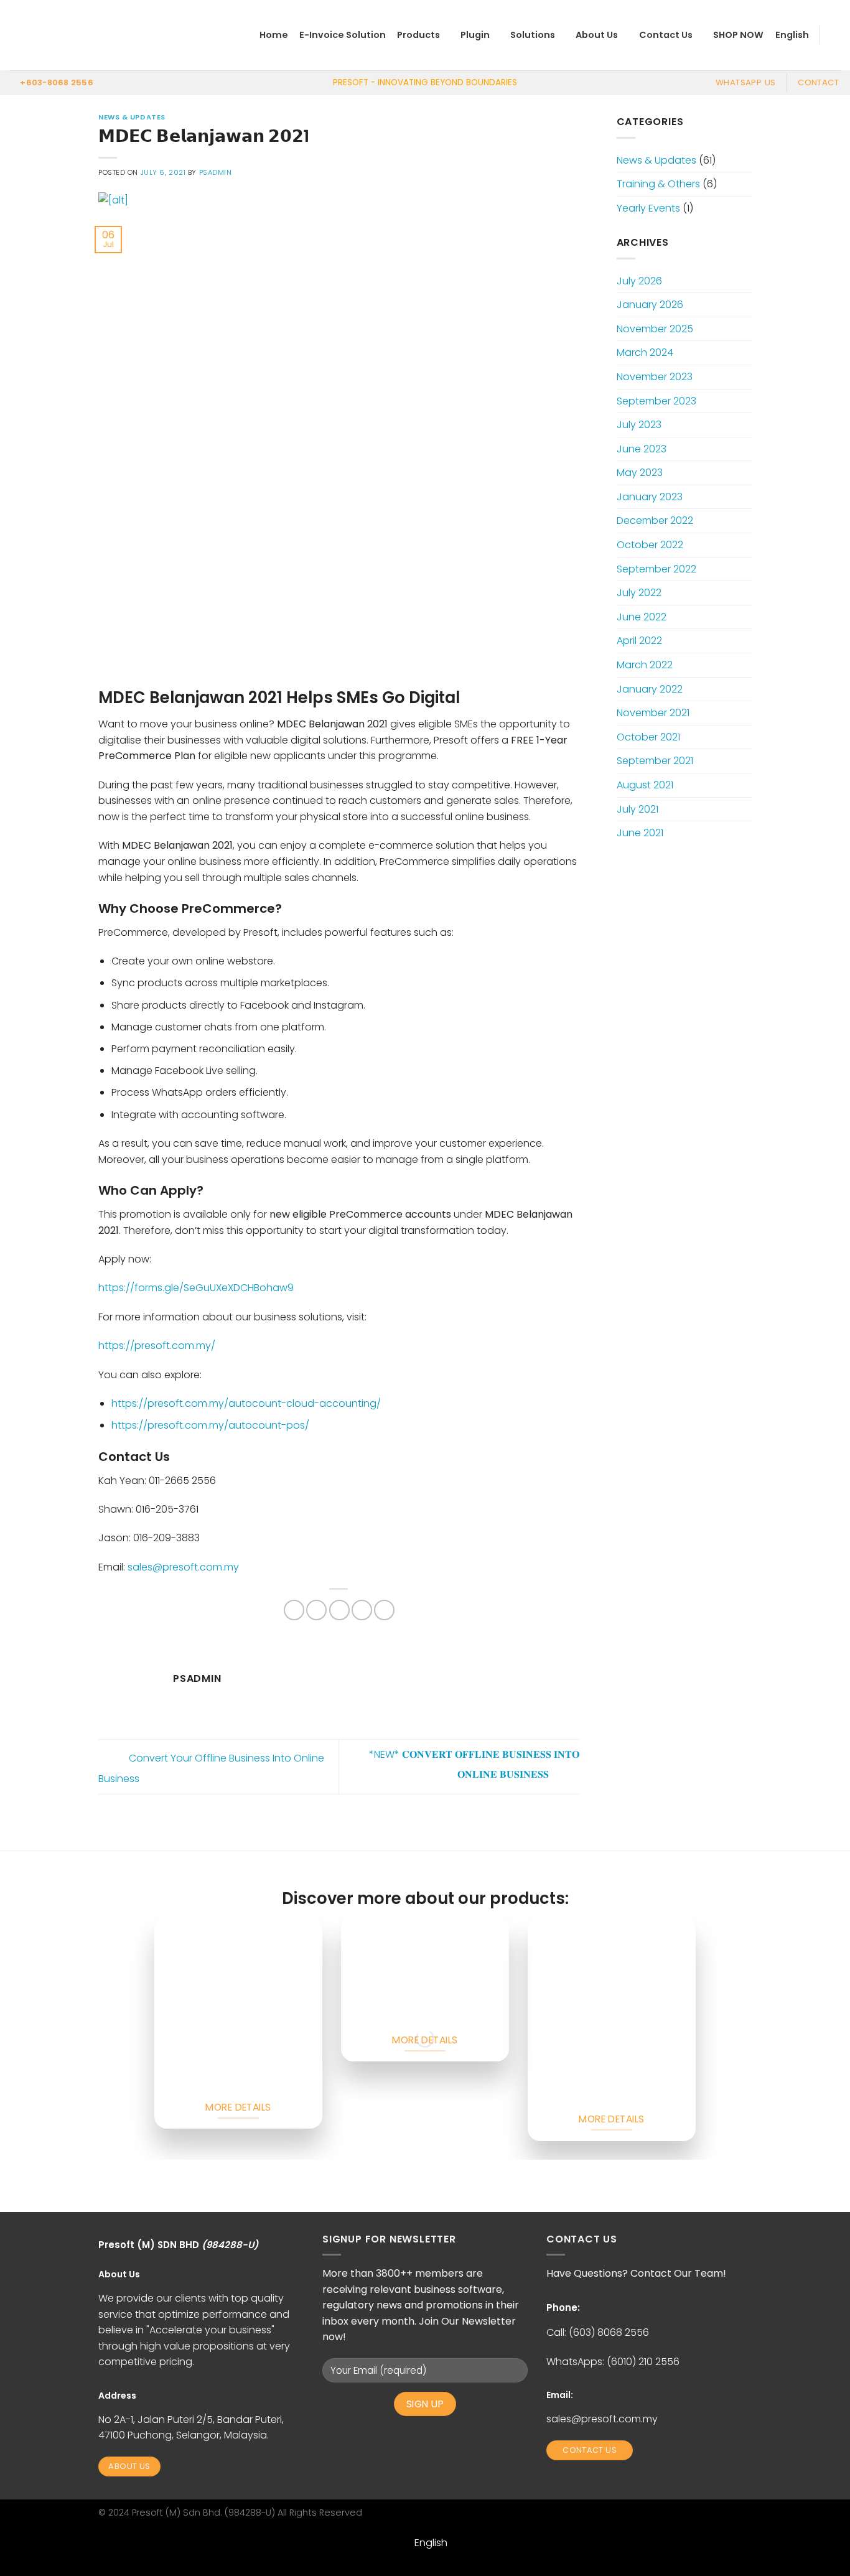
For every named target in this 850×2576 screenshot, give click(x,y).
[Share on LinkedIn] (384, 1610)
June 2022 (642, 617)
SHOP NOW (738, 35)
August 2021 (645, 785)
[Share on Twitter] (316, 1610)
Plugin (475, 35)
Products (418, 35)
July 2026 (639, 281)
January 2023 (650, 497)
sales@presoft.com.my (602, 2419)
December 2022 (655, 520)
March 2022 (645, 665)
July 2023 (639, 425)
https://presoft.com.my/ (157, 1346)
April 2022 (639, 641)
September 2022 (656, 569)
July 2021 (637, 809)
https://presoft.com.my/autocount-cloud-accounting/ (246, 1403)
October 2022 (650, 545)
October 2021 (648, 737)
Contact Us (666, 35)
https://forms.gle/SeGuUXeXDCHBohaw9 (196, 1288)
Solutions (533, 35)
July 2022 (639, 593)
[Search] (835, 35)
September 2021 (655, 761)
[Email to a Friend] (339, 1610)
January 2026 (650, 305)
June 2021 (640, 833)
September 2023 (656, 401)
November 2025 (655, 329)
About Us (597, 35)
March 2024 (645, 352)
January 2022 (650, 689)
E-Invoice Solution (343, 35)
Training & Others (658, 184)
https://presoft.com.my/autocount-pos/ (210, 1425)
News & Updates (132, 117)
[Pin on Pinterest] (362, 1610)
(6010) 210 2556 (643, 2362)
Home (274, 35)
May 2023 (640, 473)
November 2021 (653, 713)
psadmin (216, 172)
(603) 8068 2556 (609, 2332)
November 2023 (655, 377)
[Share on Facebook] (294, 1610)
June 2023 (642, 449)
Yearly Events (648, 208)
